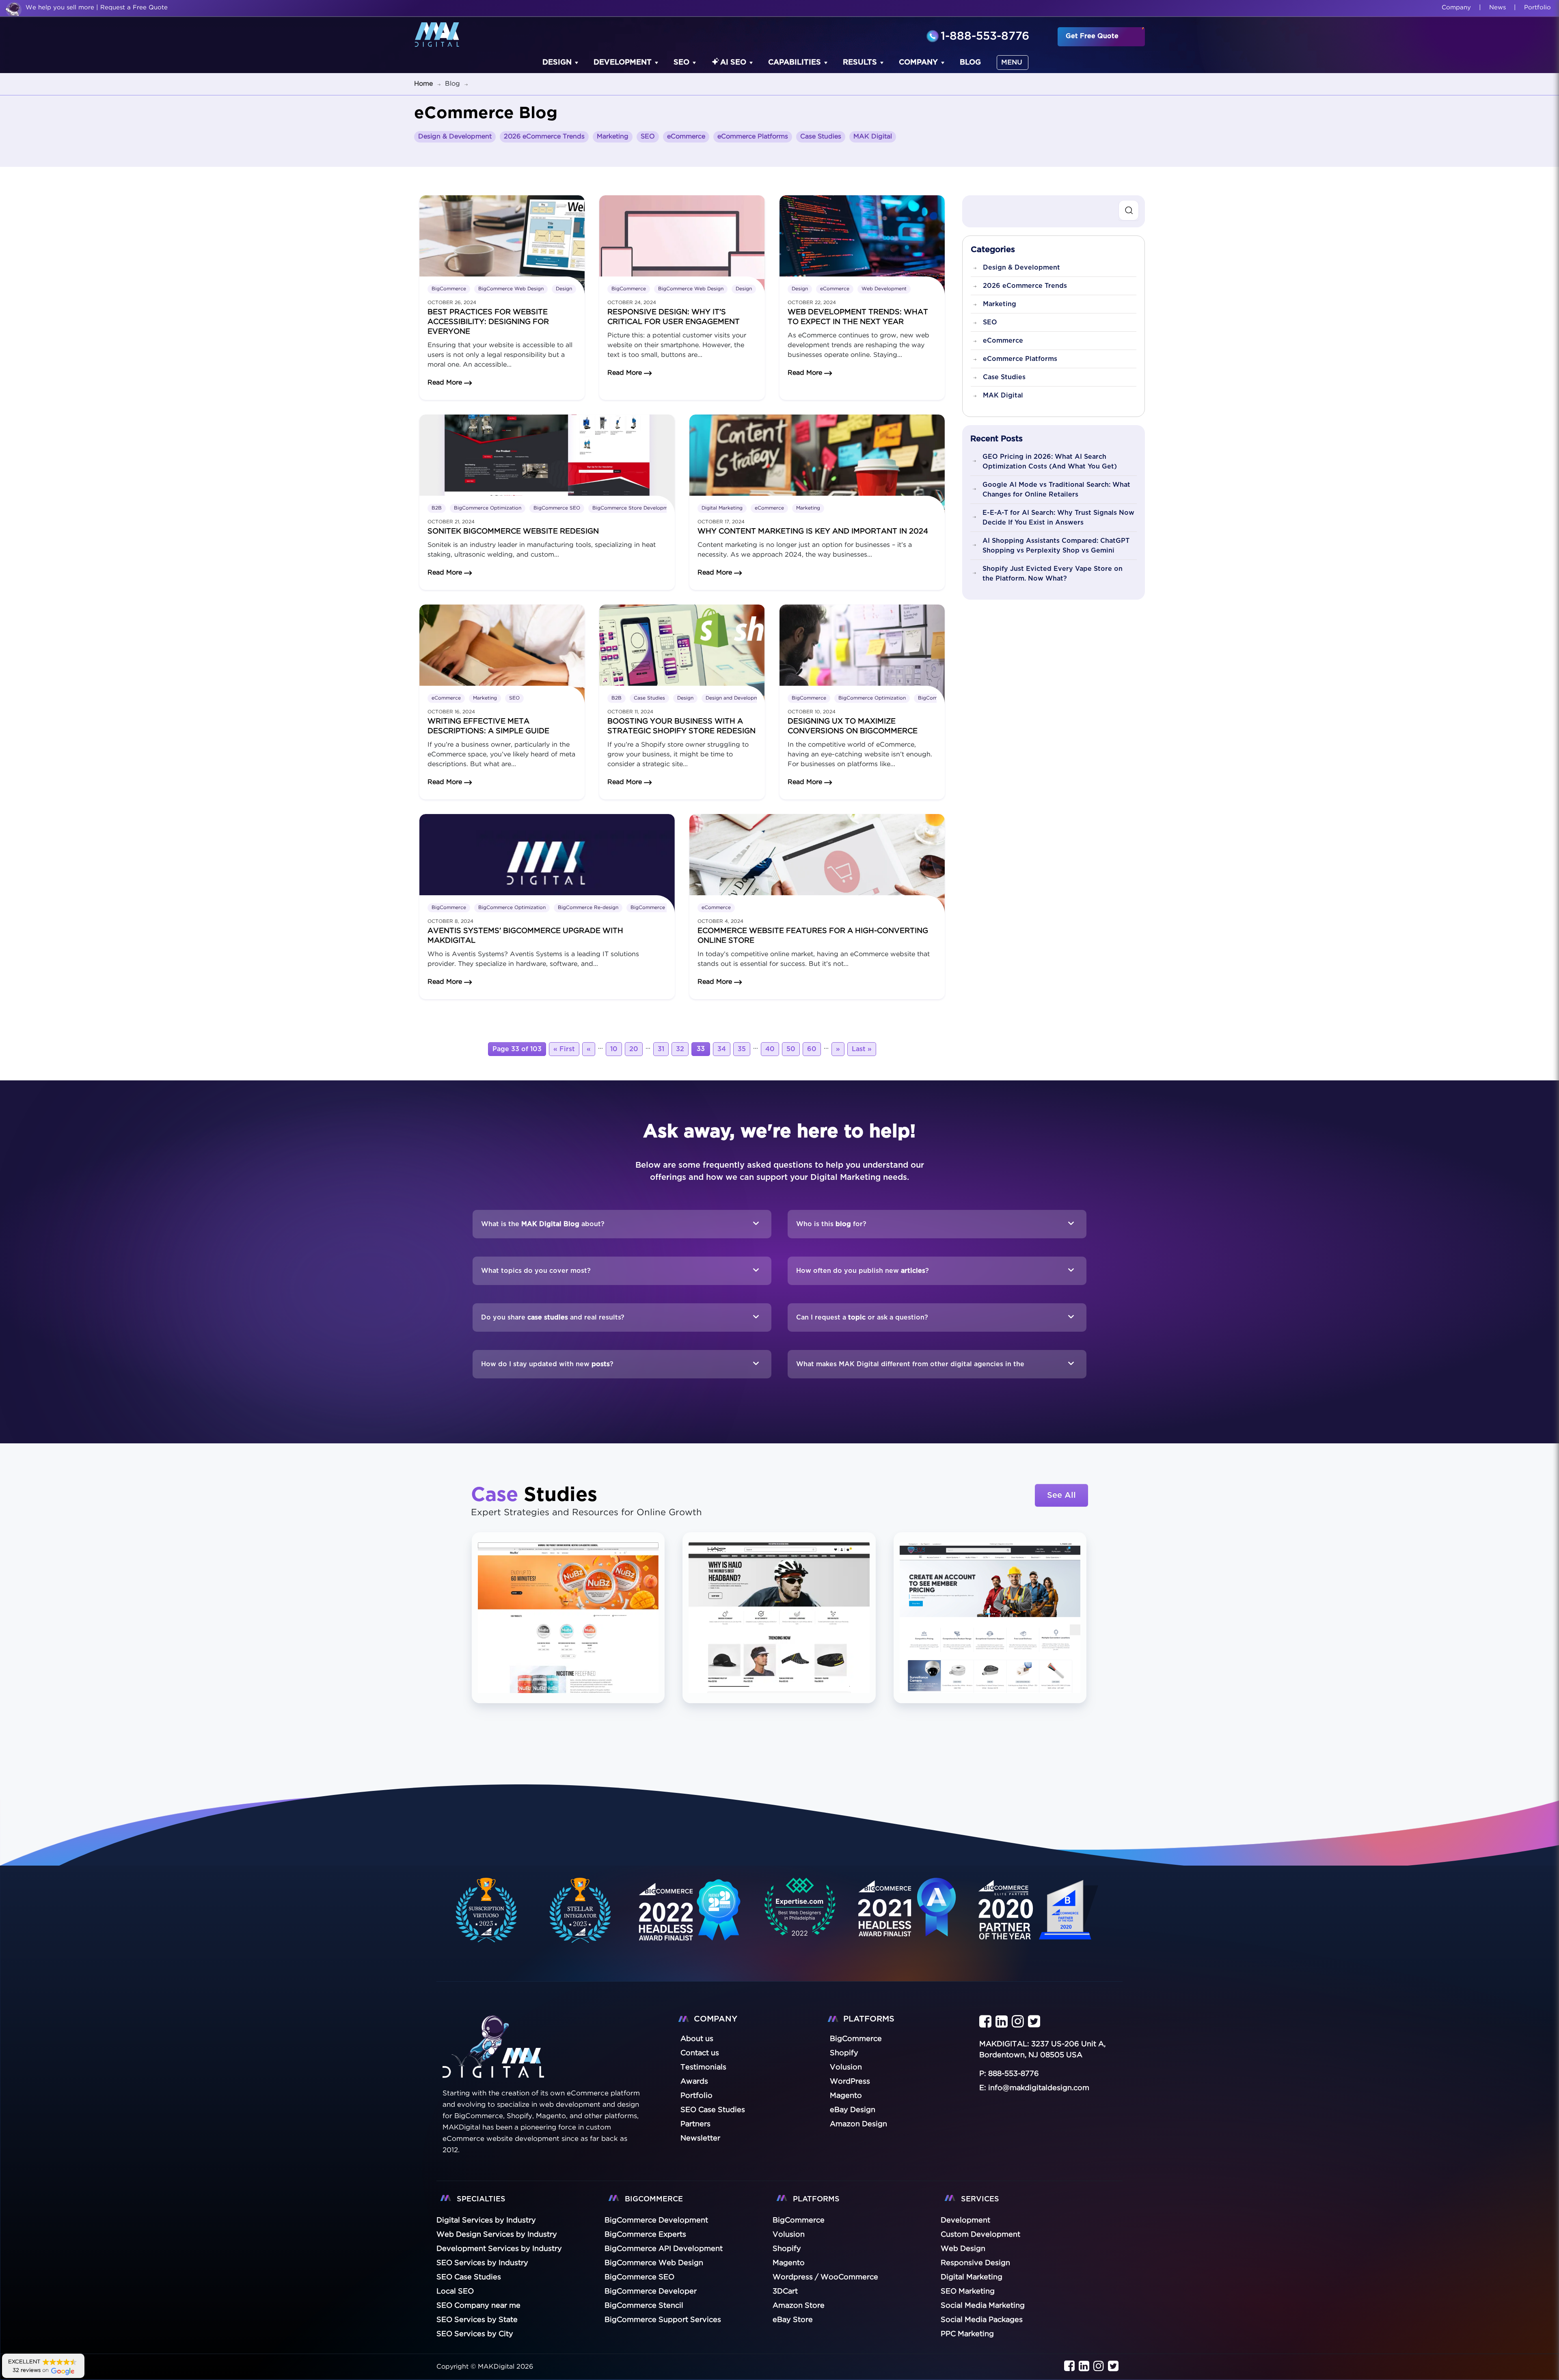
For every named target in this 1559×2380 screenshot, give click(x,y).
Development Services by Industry (499, 2249)
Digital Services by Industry (486, 2220)
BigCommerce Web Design (511, 289)
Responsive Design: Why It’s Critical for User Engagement (674, 317)
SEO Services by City (475, 2334)
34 (722, 1049)
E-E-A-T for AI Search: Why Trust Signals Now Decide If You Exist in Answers (1058, 518)
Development (623, 63)
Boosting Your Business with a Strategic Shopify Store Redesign (681, 726)
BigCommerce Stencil (644, 2306)
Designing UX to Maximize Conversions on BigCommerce (853, 726)
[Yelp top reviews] (907, 1918)
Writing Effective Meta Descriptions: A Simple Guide (488, 726)
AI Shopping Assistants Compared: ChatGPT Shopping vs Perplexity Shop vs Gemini (1056, 546)
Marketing (613, 137)
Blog (970, 63)
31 (661, 1049)
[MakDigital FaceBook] (985, 2022)
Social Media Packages (982, 2320)
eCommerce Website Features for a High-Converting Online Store (813, 936)
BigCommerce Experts (645, 2235)
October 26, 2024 (452, 303)
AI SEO (733, 63)
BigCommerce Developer (651, 2291)
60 (812, 1049)
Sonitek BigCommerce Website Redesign (513, 531)
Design (557, 63)
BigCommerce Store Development (634, 508)
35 (742, 1049)
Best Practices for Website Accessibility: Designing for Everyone (488, 322)
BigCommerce (449, 289)
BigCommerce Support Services (663, 2320)
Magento (789, 2263)
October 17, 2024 (721, 522)
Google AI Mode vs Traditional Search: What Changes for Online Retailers (1056, 490)
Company (1456, 8)
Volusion (789, 2235)
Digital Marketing (722, 508)
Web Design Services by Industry (497, 2235)
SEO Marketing (968, 2291)
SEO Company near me (478, 2306)
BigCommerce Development (656, 2220)
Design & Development (455, 137)
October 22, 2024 (812, 303)
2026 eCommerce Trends (544, 137)
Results (860, 63)
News (1497, 8)
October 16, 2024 (451, 712)
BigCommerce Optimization (488, 508)
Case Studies (821, 137)
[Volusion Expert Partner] (581, 1910)
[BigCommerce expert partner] (485, 1910)
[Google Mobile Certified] (690, 1919)
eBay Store (793, 2320)
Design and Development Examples (748, 698)
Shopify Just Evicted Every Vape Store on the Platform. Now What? (1053, 574)
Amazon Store (799, 2306)
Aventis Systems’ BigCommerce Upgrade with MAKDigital (525, 936)
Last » (862, 1049)
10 (614, 1049)
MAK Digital (873, 137)
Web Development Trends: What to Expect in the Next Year (858, 317)
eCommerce (686, 137)
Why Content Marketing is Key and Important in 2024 (813, 531)
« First (564, 1049)
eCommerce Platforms (753, 137)
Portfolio (1537, 8)
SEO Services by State (477, 2320)
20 (634, 1049)
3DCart (785, 2291)
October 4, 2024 (720, 921)
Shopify (787, 2249)
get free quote (1092, 36)
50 (791, 1049)
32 (680, 1049)
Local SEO (455, 2291)
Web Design (963, 2249)
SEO (681, 63)
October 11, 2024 (630, 712)
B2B (437, 508)
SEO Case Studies (469, 2277)
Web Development (884, 289)
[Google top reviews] (800, 1910)
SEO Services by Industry (482, 2263)
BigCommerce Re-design (588, 908)
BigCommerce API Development (664, 2249)
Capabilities (795, 63)
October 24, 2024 (632, 303)
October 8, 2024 (450, 921)
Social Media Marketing (983, 2306)
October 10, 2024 (812, 712)
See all (1061, 1495)
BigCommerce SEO (557, 508)
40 (770, 1049)
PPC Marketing (967, 2334)
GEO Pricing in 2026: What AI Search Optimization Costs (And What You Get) (1050, 462)
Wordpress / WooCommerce (825, 2277)
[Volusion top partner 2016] (1040, 1919)
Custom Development (980, 2235)
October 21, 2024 (451, 522)
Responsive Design (975, 2263)
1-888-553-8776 (985, 37)
